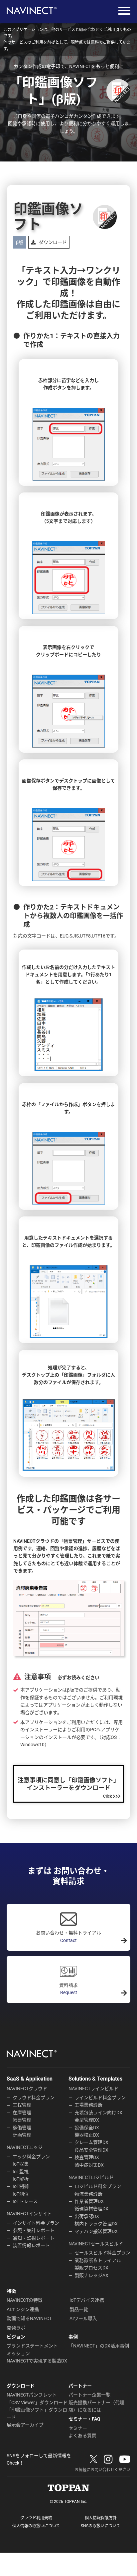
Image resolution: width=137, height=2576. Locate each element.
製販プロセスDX (91, 2268)
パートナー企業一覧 (89, 2395)
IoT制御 (21, 2186)
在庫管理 (22, 2113)
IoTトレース (25, 2201)
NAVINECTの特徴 (25, 2300)
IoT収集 (21, 2164)
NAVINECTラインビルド (93, 2089)
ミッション (18, 2353)
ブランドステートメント (32, 2346)
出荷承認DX (87, 2216)
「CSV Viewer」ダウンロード (37, 2403)
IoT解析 (21, 2179)
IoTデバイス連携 (87, 2300)
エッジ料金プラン (31, 2157)
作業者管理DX (89, 2201)
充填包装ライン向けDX (98, 2113)
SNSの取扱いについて (101, 2526)
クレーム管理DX (91, 2142)
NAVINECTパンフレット (32, 2395)
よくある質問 (82, 2436)
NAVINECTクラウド (27, 2089)
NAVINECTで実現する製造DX (37, 2361)
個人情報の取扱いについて (36, 2526)
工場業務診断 (88, 2105)
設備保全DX (87, 2128)
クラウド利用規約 (36, 2518)
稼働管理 (22, 2128)
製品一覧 (79, 2309)
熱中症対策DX (89, 2165)
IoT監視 (21, 2172)
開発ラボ (16, 2328)
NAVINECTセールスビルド (96, 2244)
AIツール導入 (83, 2318)
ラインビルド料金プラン (100, 2098)
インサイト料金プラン (36, 2223)
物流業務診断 (88, 2194)
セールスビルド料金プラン (102, 2253)
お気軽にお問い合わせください (102, 2470)
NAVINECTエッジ (25, 2147)
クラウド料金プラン (34, 2098)
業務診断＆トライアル (98, 2260)
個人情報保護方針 (101, 2518)
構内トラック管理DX (96, 2224)
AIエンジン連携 (23, 2309)
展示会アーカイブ (25, 2425)
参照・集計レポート (34, 2230)
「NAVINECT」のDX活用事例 (99, 2346)
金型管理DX (87, 2120)
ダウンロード (53, 242)
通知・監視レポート (34, 2238)
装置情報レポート (31, 2245)
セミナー (78, 2428)
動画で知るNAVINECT (29, 2318)
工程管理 (22, 2105)
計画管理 (22, 2135)
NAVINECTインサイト (29, 2214)
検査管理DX (87, 2157)
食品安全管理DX (91, 2150)
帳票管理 (22, 2120)
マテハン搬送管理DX (96, 2231)
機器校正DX (87, 2135)
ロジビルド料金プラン (98, 2186)
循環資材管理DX (91, 2209)
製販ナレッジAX (91, 2275)
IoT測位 (21, 2194)
